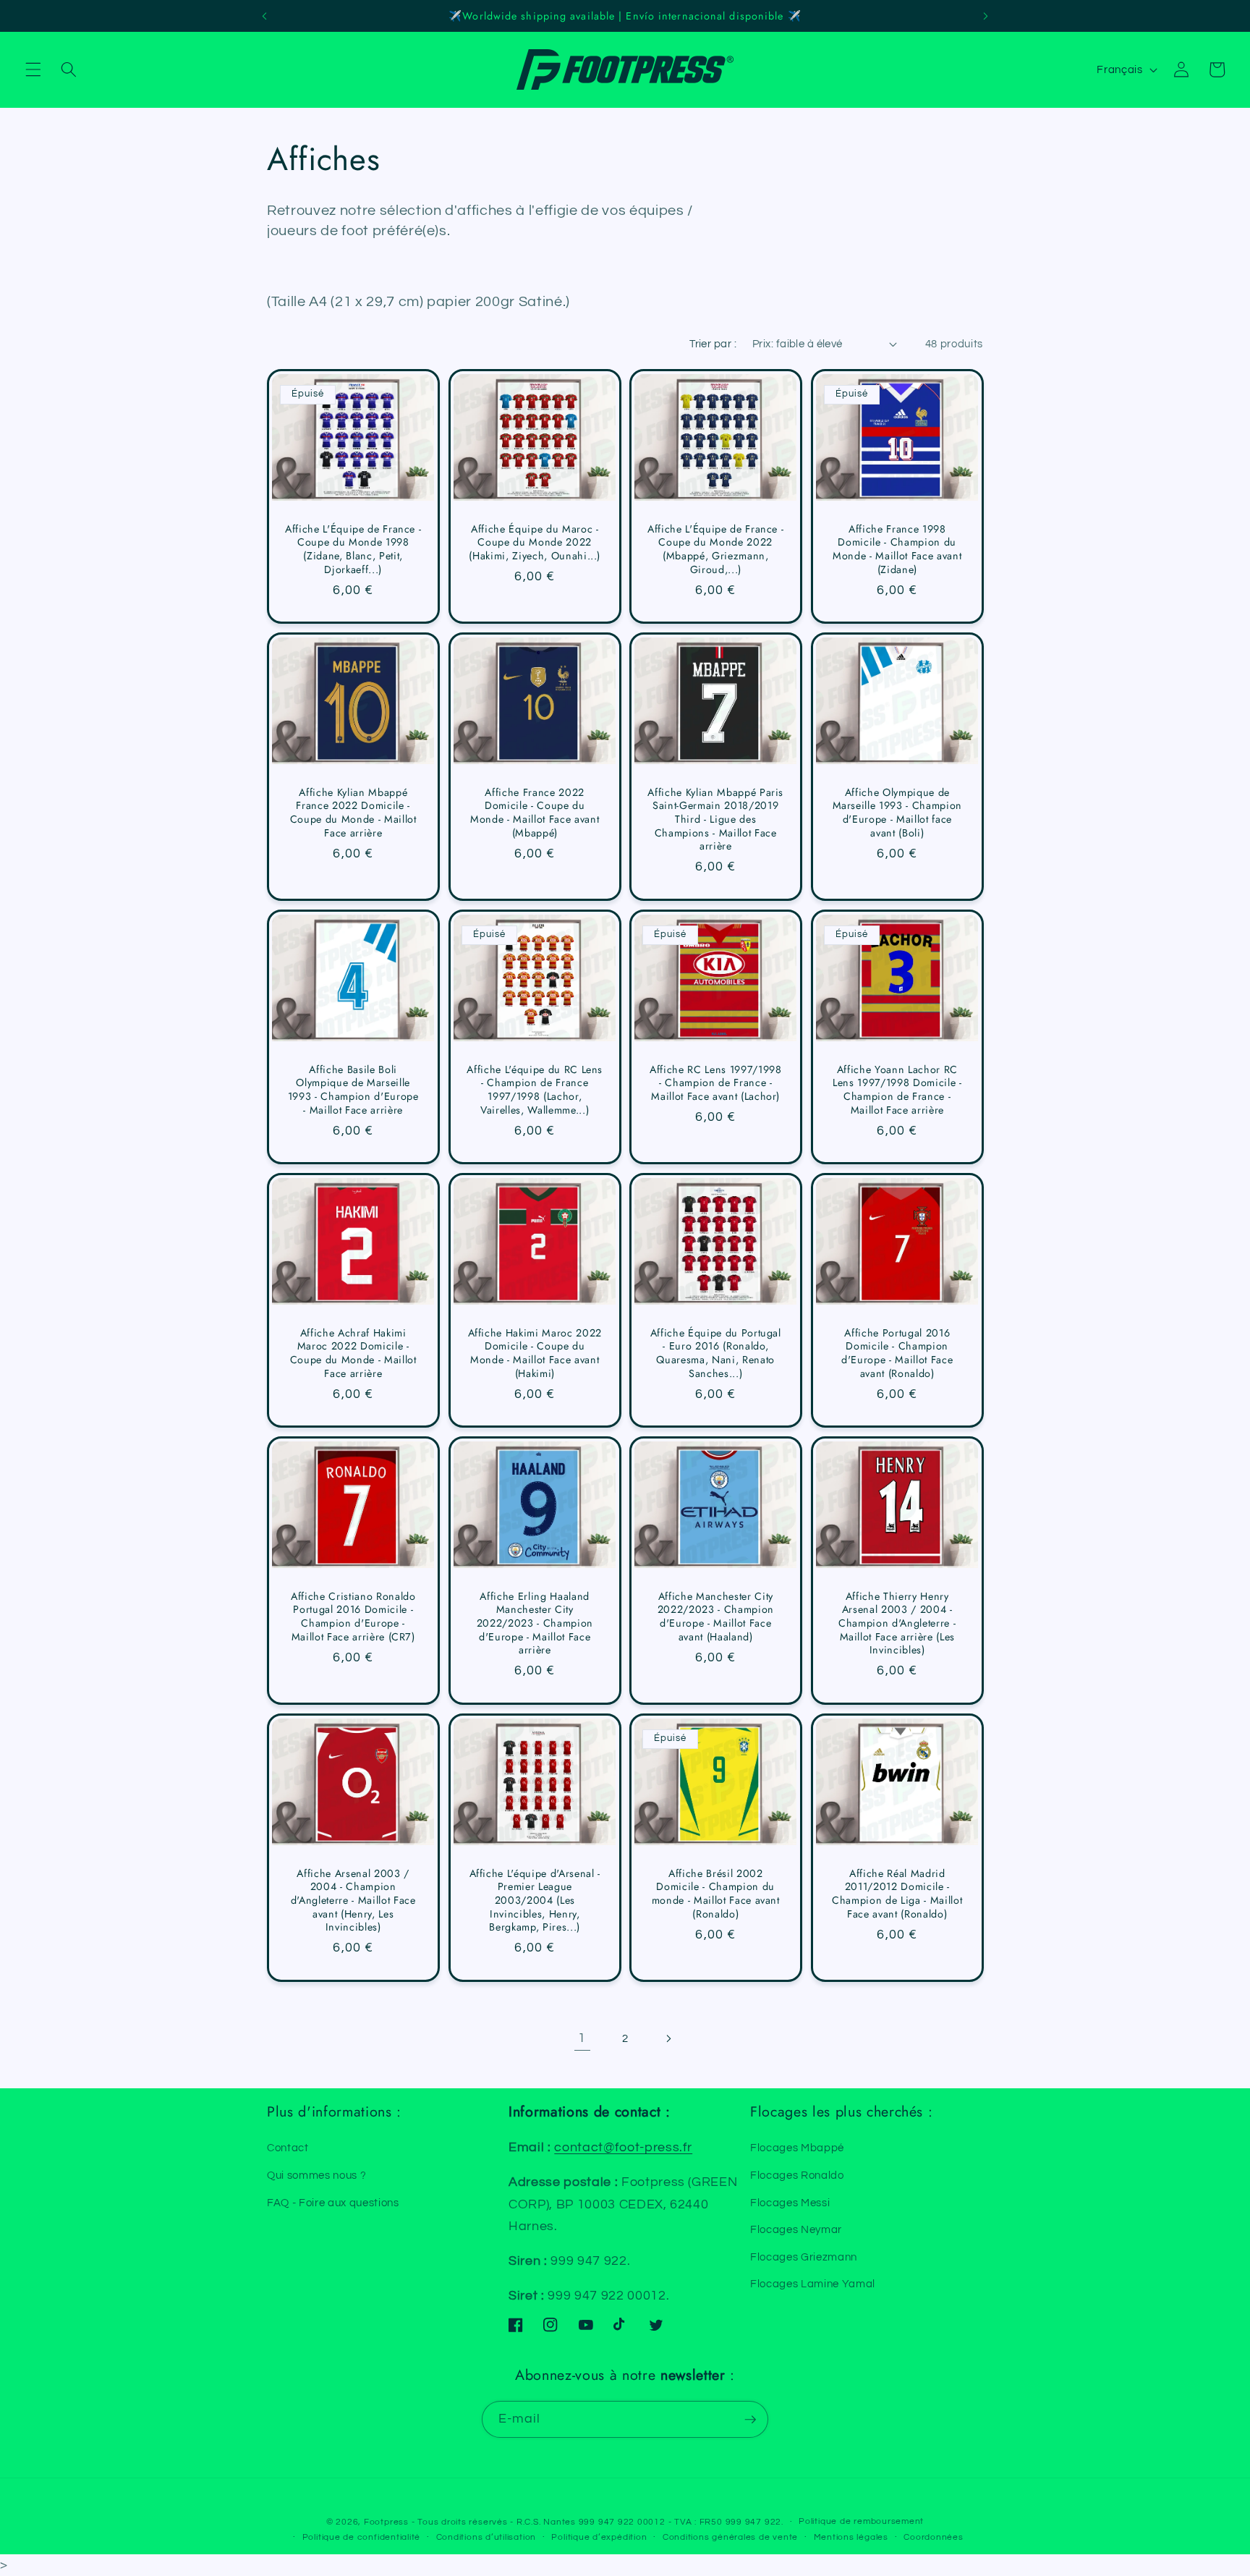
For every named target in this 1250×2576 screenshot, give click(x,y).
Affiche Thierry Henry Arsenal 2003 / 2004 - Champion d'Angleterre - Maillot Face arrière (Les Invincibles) (897, 1623)
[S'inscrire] (750, 2420)
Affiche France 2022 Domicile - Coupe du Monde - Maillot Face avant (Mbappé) (535, 813)
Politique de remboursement (861, 2521)
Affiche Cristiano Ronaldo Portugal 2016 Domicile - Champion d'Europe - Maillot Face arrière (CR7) (353, 1617)
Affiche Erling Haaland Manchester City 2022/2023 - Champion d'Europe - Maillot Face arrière (534, 1623)
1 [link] (582, 2038)
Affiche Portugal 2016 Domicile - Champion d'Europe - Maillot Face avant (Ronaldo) (897, 1353)
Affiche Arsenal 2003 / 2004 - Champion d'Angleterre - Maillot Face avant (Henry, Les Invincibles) (353, 1900)
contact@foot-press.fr (623, 2148)
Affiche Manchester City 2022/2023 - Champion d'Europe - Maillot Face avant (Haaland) (716, 1617)
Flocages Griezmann (804, 2257)
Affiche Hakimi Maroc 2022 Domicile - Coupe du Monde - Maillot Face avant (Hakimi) (535, 1353)
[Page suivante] (668, 2038)
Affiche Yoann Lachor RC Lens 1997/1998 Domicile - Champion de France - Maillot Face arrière (897, 1090)
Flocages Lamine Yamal (813, 2284)
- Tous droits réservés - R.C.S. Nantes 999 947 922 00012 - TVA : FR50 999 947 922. (598, 2522)
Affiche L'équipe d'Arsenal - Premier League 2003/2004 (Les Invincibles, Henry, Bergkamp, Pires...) (534, 1900)
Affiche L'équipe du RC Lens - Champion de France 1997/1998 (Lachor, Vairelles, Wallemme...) (535, 1090)
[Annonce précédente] (264, 16)
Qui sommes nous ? (316, 2175)
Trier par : (713, 344)
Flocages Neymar (796, 2229)
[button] (33, 69)
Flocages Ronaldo (797, 2175)
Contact (288, 2148)
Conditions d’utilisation (486, 2537)
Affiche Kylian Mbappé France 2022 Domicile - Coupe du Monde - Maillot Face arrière (353, 813)
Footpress (386, 2522)
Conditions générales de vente (730, 2537)
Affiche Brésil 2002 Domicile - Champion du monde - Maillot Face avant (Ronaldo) (716, 1893)
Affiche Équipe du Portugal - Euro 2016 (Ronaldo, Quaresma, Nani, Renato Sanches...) (716, 1353)
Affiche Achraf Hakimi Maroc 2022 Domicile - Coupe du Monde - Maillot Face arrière (353, 1353)
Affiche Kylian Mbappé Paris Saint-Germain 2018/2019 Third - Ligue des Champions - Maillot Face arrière (715, 819)
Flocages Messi (790, 2203)
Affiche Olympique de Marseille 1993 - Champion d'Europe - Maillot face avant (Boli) (897, 813)
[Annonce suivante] (986, 16)
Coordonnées (933, 2537)
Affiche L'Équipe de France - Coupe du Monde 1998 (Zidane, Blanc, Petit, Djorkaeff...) (353, 549)
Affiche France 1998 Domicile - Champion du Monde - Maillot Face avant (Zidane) (897, 549)
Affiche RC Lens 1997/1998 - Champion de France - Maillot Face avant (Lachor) (716, 1083)
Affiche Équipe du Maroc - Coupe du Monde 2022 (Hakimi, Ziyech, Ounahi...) (535, 543)
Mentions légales (851, 2537)
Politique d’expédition (599, 2537)
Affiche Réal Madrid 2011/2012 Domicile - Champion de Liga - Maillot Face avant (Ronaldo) (897, 1893)
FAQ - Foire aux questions (333, 2203)
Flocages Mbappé (797, 2148)
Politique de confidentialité (362, 2537)
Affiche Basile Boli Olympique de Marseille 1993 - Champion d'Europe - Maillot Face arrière (353, 1090)
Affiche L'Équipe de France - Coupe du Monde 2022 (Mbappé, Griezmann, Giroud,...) (715, 549)
